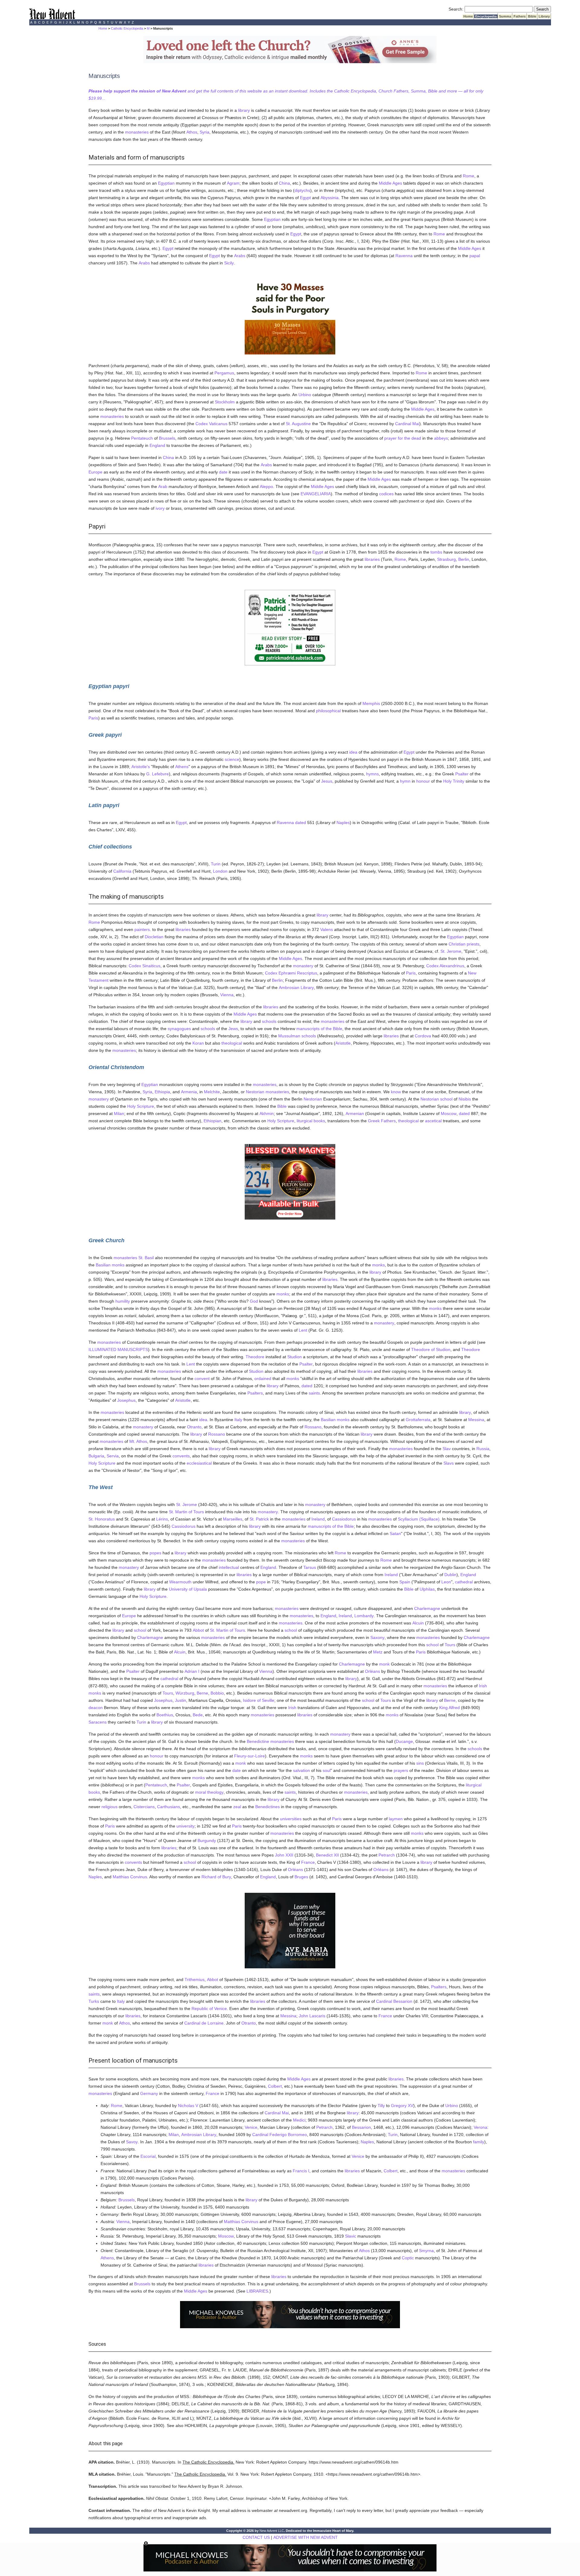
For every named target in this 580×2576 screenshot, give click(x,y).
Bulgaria (96, 1456)
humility (123, 1301)
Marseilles (233, 1519)
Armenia (189, 1092)
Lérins (162, 1519)
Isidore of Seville (259, 1700)
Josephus (126, 1400)
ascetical (433, 1121)
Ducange (404, 1741)
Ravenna (404, 256)
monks (118, 1265)
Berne (202, 1693)
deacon (96, 1708)
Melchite (212, 1092)
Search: (456, 9)
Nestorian (255, 1092)
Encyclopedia (486, 16)
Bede (198, 1715)
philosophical (328, 711)
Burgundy (207, 1841)
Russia (483, 1449)
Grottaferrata (418, 1420)
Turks (94, 2001)
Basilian (103, 1265)
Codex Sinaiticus (145, 966)
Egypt (305, 198)
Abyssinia (330, 198)
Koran (198, 1043)
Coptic (408, 2258)
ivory (160, 508)
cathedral (464, 1582)
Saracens (98, 1722)
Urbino (305, 395)
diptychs (302, 190)
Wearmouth (180, 1582)
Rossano (313, 1427)
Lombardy (364, 1616)
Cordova (423, 1036)
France (308, 1862)
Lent (303, 1330)
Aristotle (343, 1043)
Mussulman (289, 1036)
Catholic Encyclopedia (127, 28)
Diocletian (154, 937)
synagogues (179, 1029)
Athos (192, 132)
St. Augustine (298, 424)
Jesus (327, 781)
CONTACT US (256, 2537)
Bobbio (217, 1693)
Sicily (229, 263)
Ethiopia (162, 1092)
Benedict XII (327, 1855)
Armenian (355, 1113)
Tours (450, 1645)
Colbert (275, 2086)
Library (544, 16)
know (396, 1092)
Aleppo (266, 486)
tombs (436, 552)
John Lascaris (312, 2016)
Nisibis (465, 1099)
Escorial (148, 2156)
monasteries (137, 132)
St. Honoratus (102, 1519)
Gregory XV (402, 2106)
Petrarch (387, 1855)
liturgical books (311, 1121)
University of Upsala (188, 1589)
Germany (149, 2093)
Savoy (132, 2142)
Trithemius (195, 1980)
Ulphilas (427, 1589)
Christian (457, 944)
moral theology (209, 1792)
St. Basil (146, 1258)
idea (353, 752)
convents (181, 1456)
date (223, 472)
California (122, 871)
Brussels (167, 438)
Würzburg (185, 1693)
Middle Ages (390, 183)
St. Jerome (451, 951)
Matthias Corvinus (130, 1877)
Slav (447, 1449)
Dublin (450, 1575)
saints (314, 1393)
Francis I (301, 2171)
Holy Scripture (141, 1106)
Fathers (520, 16)
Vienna (227, 995)
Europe (95, 472)
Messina (476, 1420)
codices (386, 494)
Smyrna (426, 2251)
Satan (395, 1534)
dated (301, 823)
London (220, 871)
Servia (113, 1456)
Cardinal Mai (407, 424)
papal (475, 256)
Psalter (462, 774)
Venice (251, 2127)
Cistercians (144, 1807)
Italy (238, 1420)
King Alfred (449, 1708)
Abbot (198, 1630)
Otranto (194, 1427)
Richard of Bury (216, 1877)
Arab (163, 486)
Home (468, 16)
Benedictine (258, 1741)
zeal (237, 1807)
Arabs (240, 256)
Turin (216, 864)
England (157, 445)
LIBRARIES (257, 2291)
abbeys (441, 438)
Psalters (255, 1393)
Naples (343, 823)
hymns (372, 774)
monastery (303, 966)
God (254, 1301)
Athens (182, 767)
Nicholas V (188, 2106)
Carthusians (169, 1807)
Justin (180, 1700)
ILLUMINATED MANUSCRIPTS (118, 1349)
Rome (469, 176)
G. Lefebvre (158, 774)
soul (327, 1770)
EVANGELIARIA (316, 494)
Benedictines (267, 1807)
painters (142, 929)
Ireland (318, 1519)
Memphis (371, 703)
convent (202, 1378)
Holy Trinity (454, 781)
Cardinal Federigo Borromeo (280, 2135)
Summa (505, 16)
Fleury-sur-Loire (250, 1756)
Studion (295, 1357)
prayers (401, 1770)
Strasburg (446, 559)
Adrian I (192, 1671)
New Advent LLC (272, 2531)
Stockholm (225, 402)
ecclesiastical (199, 1463)
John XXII (284, 1855)
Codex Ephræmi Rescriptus (291, 973)
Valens (327, 929)
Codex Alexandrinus (445, 966)
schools (269, 1021)
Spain (405, 1582)
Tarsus (310, 1567)
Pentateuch (142, 438)
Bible (532, 16)
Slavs (449, 1463)
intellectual (229, 1567)
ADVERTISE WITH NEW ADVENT (306, 2537)
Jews (233, 1029)
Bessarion (361, 2127)
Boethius (165, 1715)
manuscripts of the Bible (319, 1029)
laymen (396, 1819)
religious (110, 1807)
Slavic (351, 2236)
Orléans (372, 1671)
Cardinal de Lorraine (204, 2023)
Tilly (381, 2106)
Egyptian (166, 183)
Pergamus (224, 373)
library (244, 110)
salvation (301, 1770)
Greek (374, 1121)
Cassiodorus (344, 1519)
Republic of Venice (209, 2009)
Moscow (449, 1113)
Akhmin (267, 1113)
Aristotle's (141, 767)
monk (384, 1664)
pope (261, 1582)
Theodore (471, 1349)
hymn (405, 781)
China (284, 183)
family (479, 2142)
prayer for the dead (403, 438)
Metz (378, 1652)
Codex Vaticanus (211, 424)
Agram (233, 183)
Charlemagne (427, 1608)
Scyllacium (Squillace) (419, 1519)
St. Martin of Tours (186, 1512)
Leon (446, 1582)
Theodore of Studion (431, 1349)
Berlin (464, 559)
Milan (119, 1113)
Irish (483, 1686)
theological (232, 1043)
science (232, 759)
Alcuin (418, 1623)
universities (291, 1819)
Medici (299, 2120)
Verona (480, 2127)
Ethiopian (213, 1121)
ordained (263, 1378)
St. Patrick (259, 1519)
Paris (93, 718)
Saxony (377, 1637)
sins (420, 1763)
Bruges (301, 1877)
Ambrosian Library (296, 987)
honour (423, 781)
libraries (372, 559)
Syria (205, 132)
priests (473, 944)
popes (155, 1553)
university (185, 1826)
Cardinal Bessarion (394, 2001)
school (446, 1099)
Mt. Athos (138, 1441)
